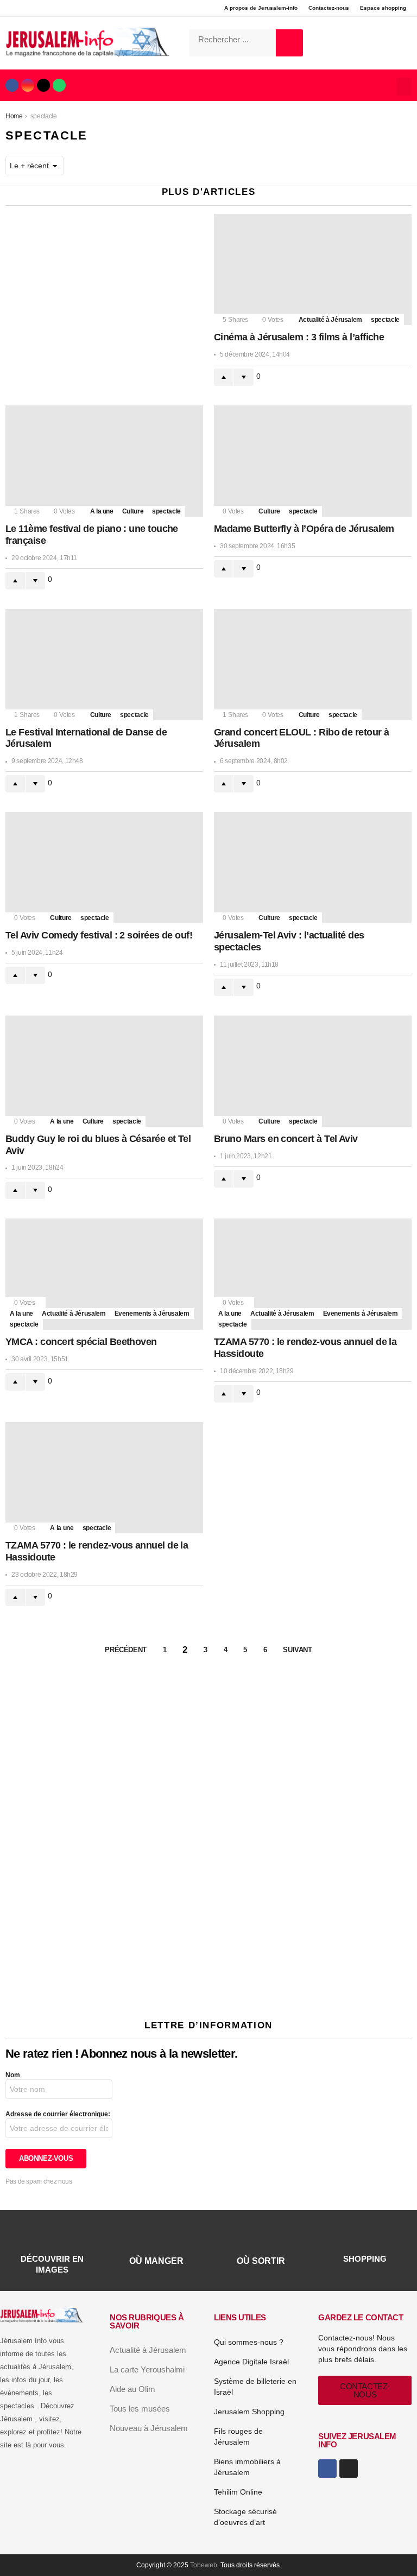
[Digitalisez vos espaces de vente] (208, 1990)
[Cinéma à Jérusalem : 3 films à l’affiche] (313, 269)
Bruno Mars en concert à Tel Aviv (286, 1139)
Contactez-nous (329, 8)
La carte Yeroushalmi (147, 2369)
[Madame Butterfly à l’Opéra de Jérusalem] (313, 461)
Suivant (297, 1650)
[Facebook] (12, 85)
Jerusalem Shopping (249, 2412)
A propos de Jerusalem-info (261, 8)
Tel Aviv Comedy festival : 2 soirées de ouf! (99, 935)
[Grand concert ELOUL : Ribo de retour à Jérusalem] (313, 665)
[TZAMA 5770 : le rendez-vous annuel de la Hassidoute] (313, 1274)
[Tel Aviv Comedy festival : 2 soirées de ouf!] (104, 868)
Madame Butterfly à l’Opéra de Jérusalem (304, 529)
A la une (102, 511)
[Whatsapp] (59, 85)
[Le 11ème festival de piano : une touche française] (104, 461)
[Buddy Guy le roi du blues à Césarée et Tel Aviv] (104, 1071)
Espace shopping (383, 8)
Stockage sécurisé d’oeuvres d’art (245, 2517)
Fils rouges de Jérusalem (238, 2437)
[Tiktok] (43, 85)
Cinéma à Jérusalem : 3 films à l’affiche (299, 337)
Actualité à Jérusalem (330, 320)
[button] (404, 87)
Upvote (224, 377)
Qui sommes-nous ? (249, 2342)
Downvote (244, 377)
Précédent (126, 1650)
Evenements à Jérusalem (152, 1314)
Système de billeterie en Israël (255, 2387)
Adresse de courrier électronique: (58, 2114)
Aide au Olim (132, 2389)
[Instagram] (28, 85)
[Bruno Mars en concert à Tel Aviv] (313, 1071)
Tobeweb (204, 2565)
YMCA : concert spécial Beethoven (81, 1342)
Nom (13, 2075)
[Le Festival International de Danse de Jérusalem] (104, 665)
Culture (133, 511)
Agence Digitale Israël (251, 2362)
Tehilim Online (238, 2492)
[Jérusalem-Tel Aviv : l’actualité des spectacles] (313, 868)
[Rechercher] (289, 43)
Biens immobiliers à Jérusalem (247, 2467)
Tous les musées (140, 2409)
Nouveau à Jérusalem (149, 2428)
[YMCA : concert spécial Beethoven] (104, 1274)
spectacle (385, 320)
